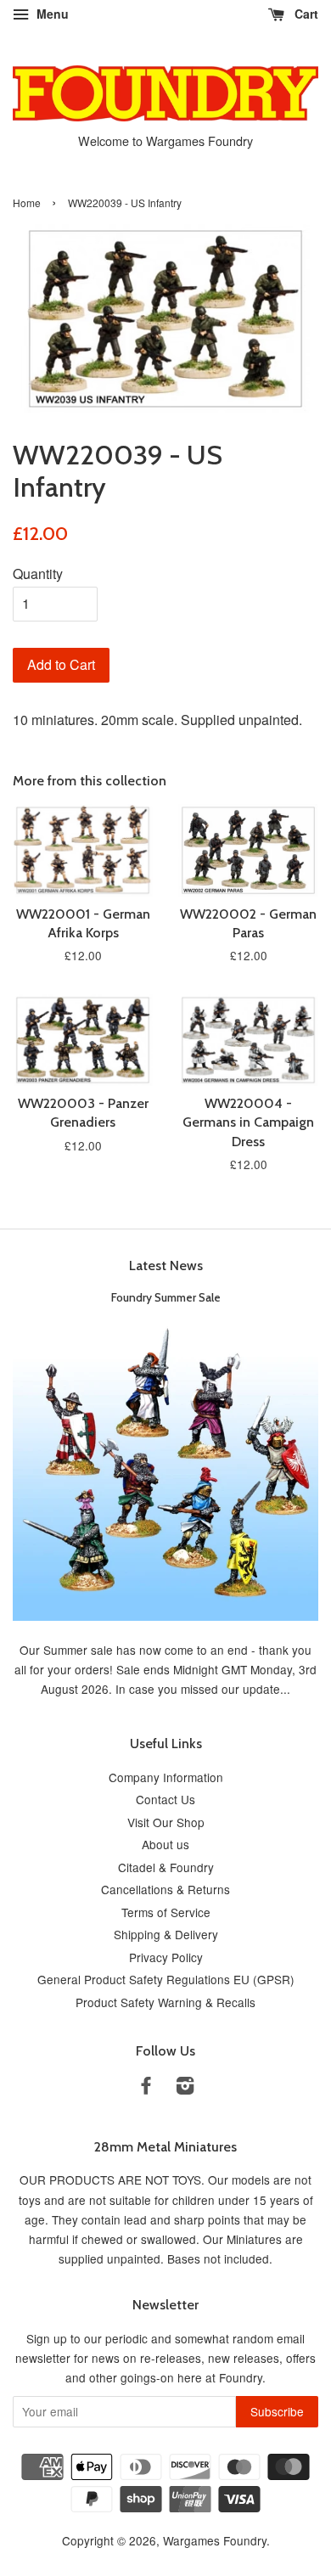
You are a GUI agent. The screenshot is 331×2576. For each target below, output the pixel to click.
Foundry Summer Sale (166, 1297)
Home (27, 202)
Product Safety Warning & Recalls (165, 2002)
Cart (305, 14)
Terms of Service (166, 1912)
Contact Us (165, 1799)
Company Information (166, 1777)
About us (165, 1844)
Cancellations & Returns (165, 1889)
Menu (51, 14)
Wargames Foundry (215, 2540)
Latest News (166, 1266)
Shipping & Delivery (166, 1934)
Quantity (38, 574)
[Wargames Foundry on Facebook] (146, 2088)
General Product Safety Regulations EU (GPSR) (166, 1979)
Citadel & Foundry (166, 1867)
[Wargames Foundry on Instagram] (185, 2088)
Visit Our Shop (166, 1822)
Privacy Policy (166, 1957)
